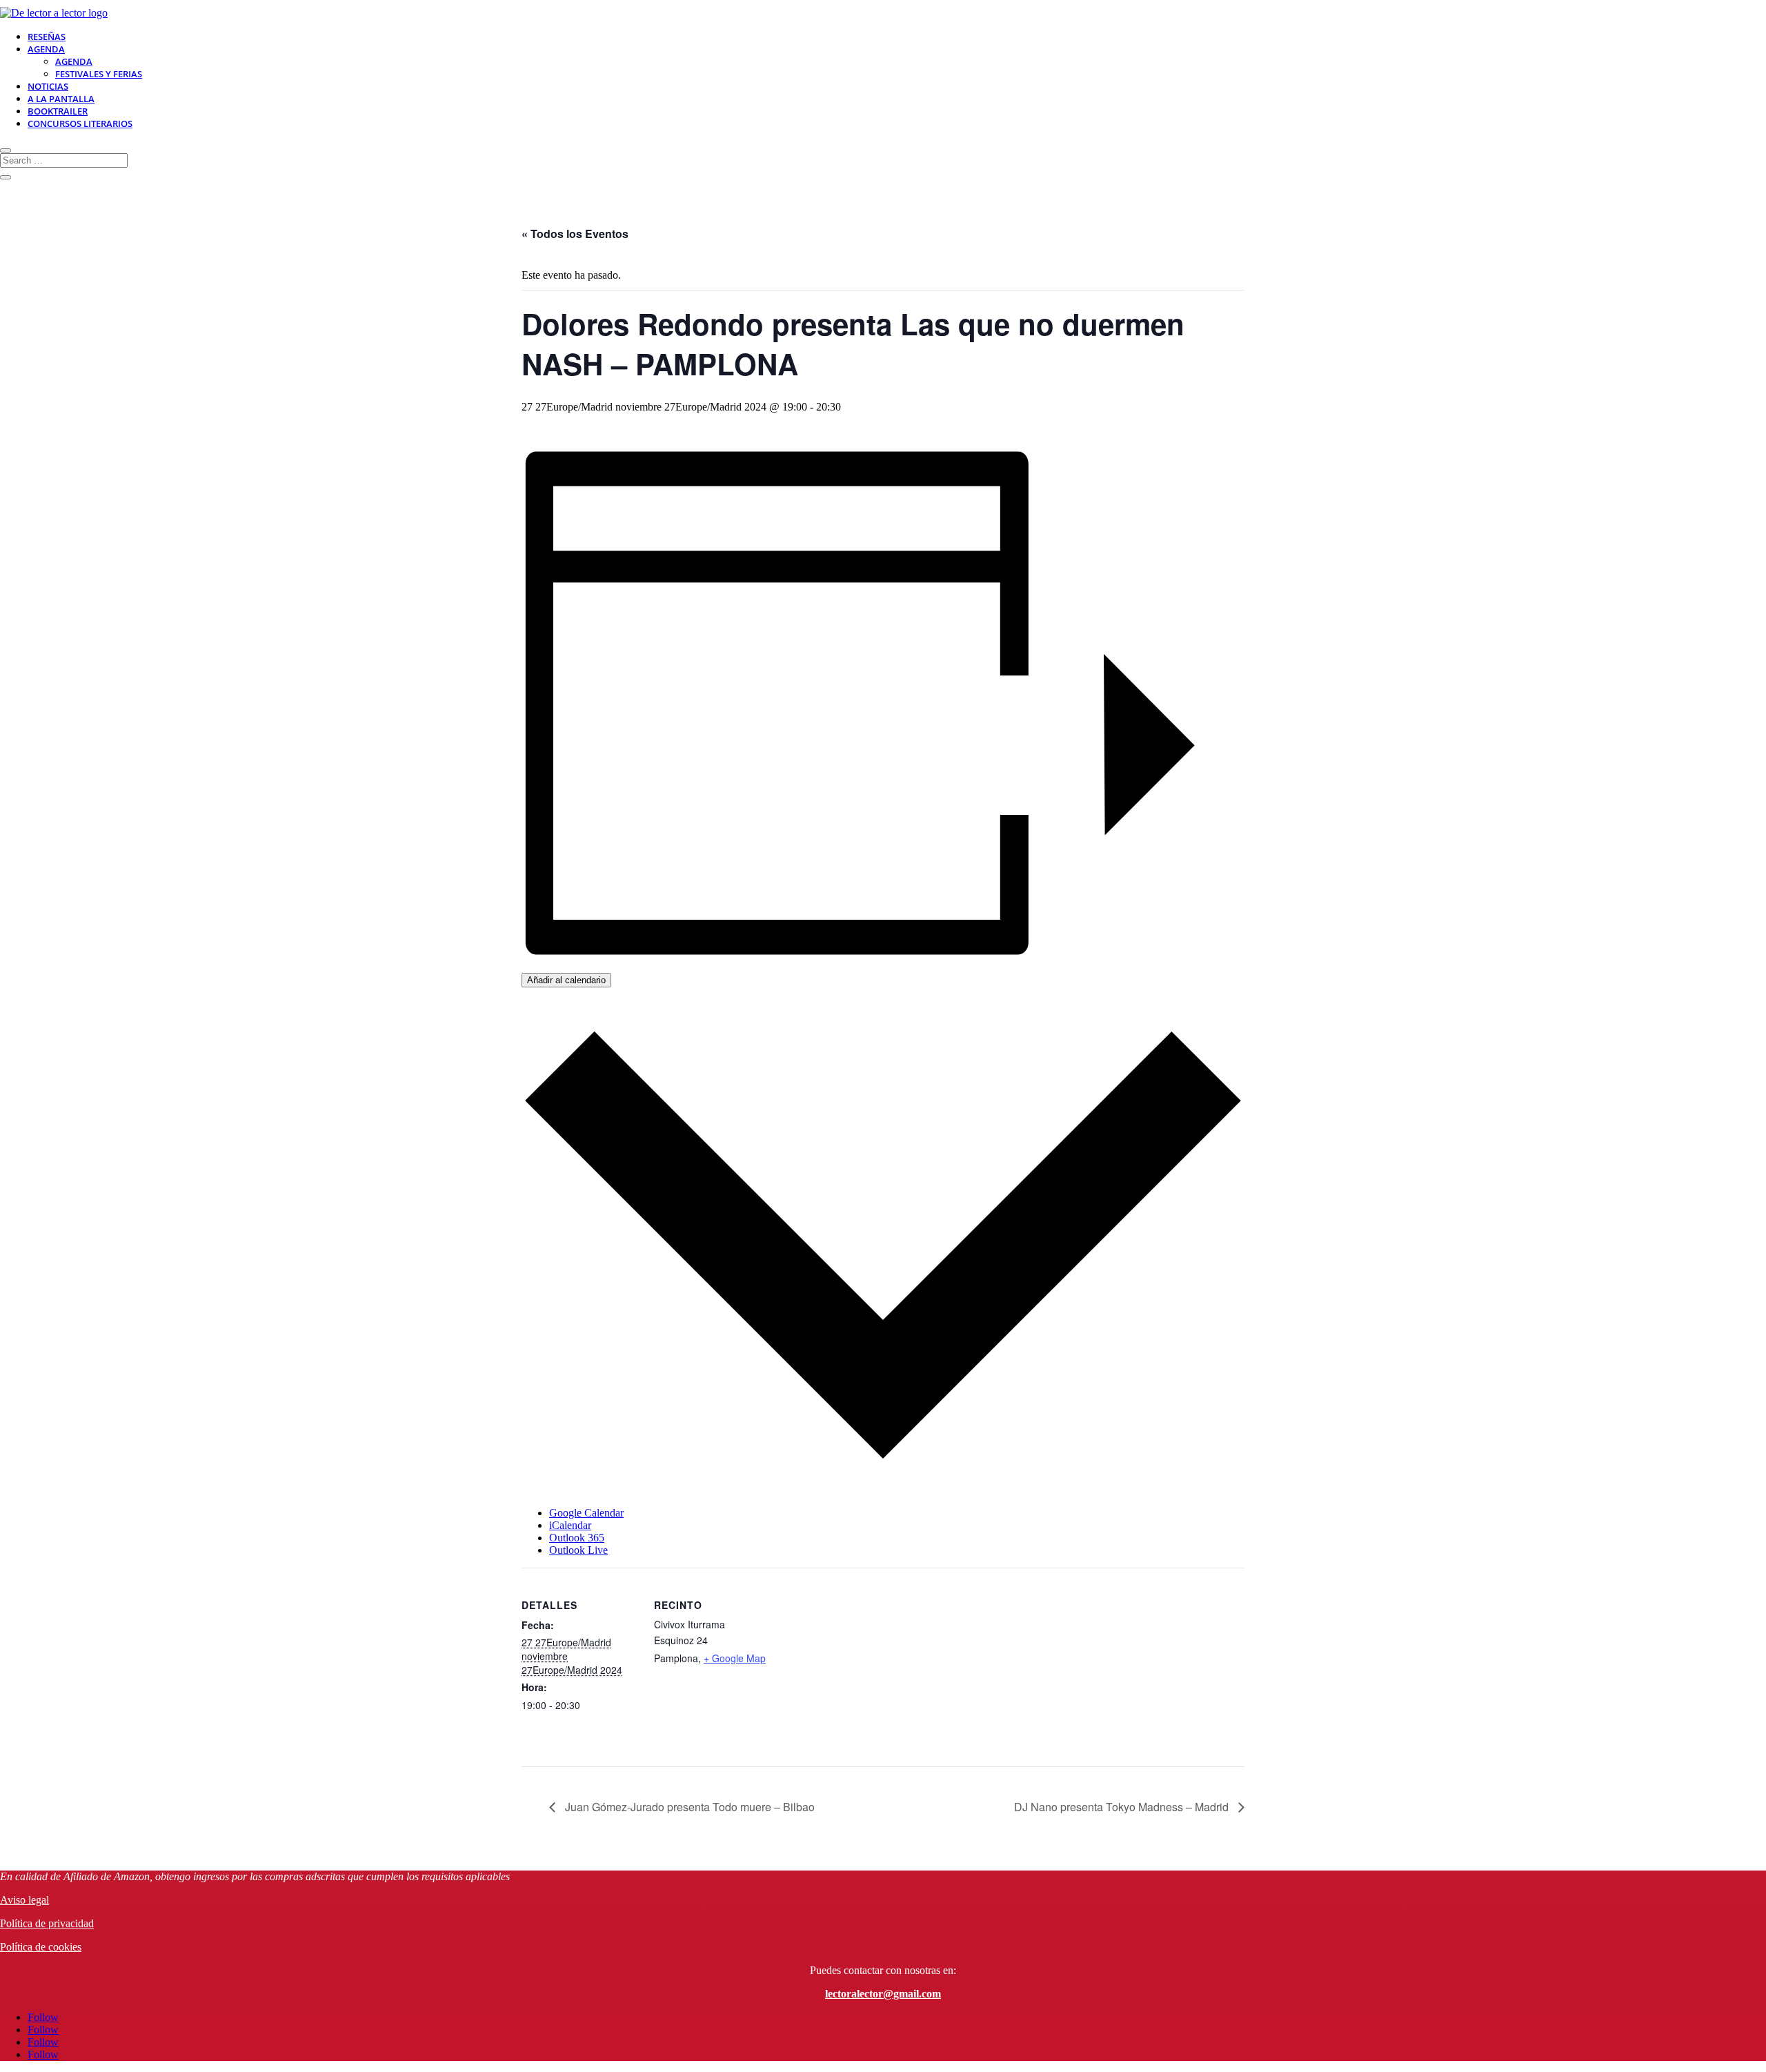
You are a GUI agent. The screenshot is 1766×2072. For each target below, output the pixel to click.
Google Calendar (586, 1513)
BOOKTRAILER (58, 111)
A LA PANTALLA (61, 99)
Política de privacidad (47, 1923)
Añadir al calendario (566, 980)
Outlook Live (578, 1550)
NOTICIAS (48, 86)
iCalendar (570, 1525)
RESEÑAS (47, 37)
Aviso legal (24, 1900)
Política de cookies (41, 1947)
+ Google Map (735, 1658)
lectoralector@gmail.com (883, 1994)
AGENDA (46, 49)
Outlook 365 (577, 1538)
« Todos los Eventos (575, 234)
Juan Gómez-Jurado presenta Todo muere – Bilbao (688, 1807)
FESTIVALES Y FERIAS (99, 74)
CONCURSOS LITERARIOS (80, 124)
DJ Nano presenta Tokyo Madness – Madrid (1123, 1807)
